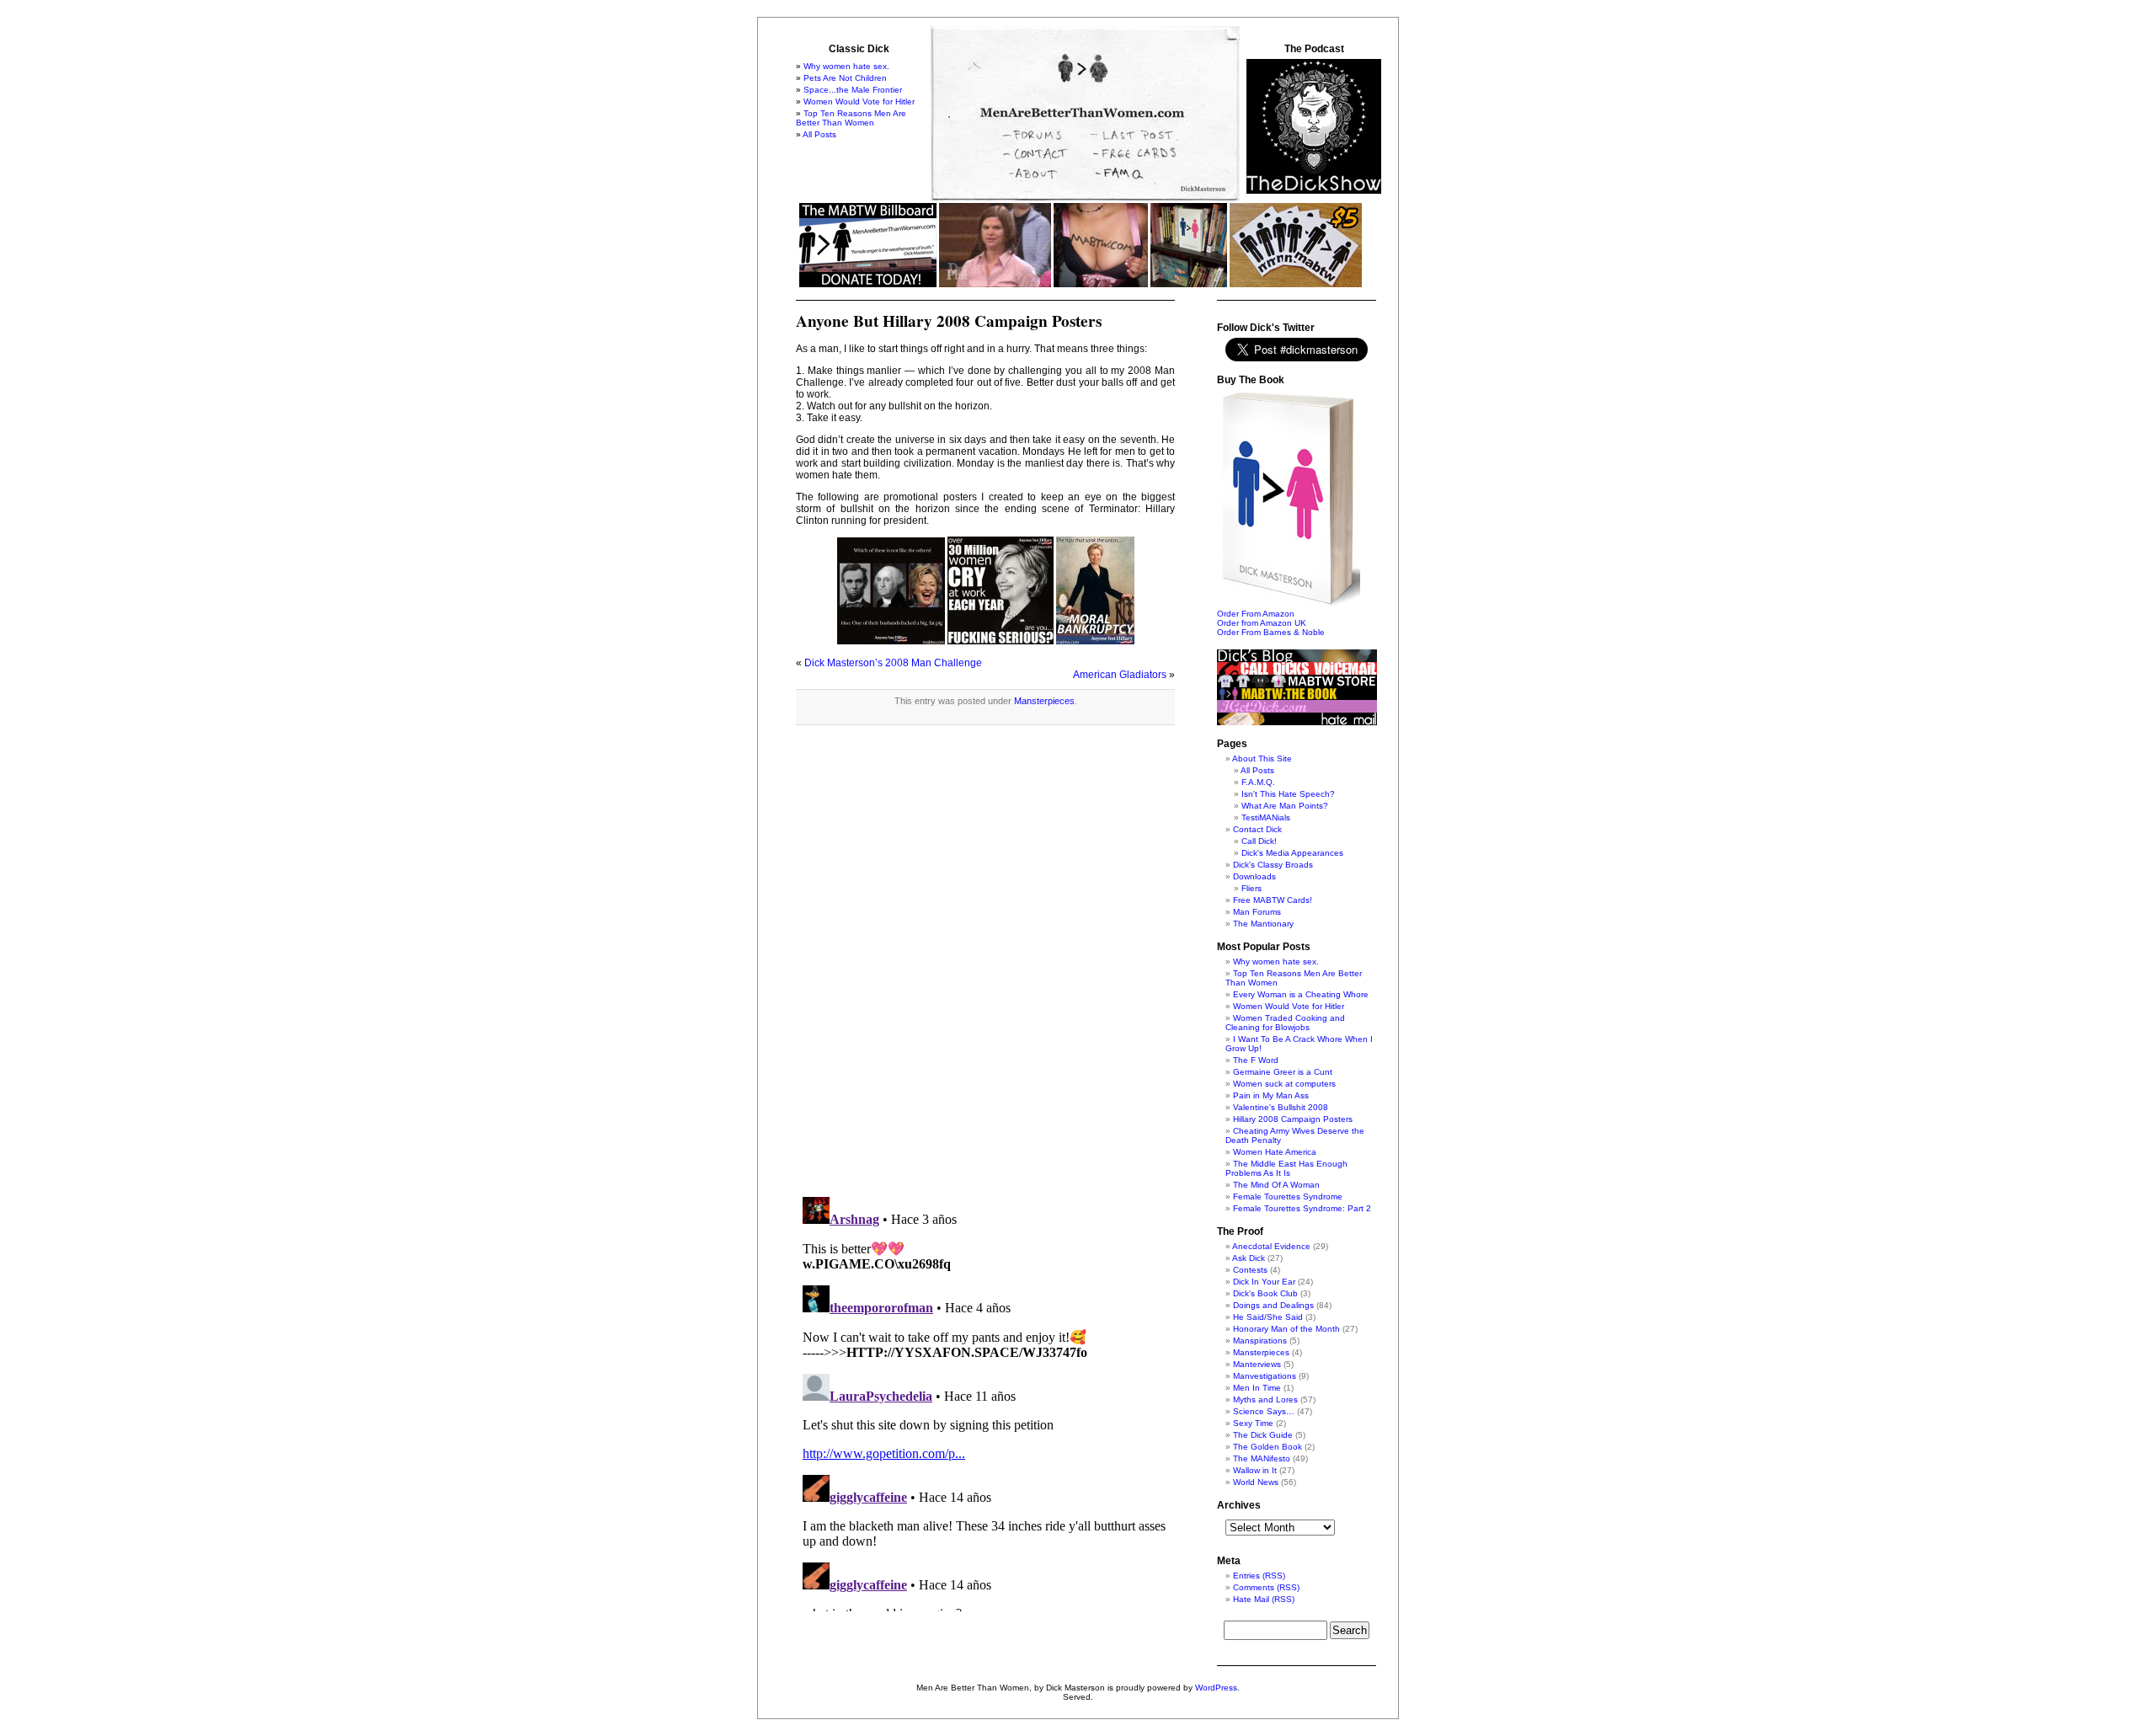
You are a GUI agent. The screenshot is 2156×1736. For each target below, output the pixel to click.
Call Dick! (1259, 841)
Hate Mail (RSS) (1264, 1599)
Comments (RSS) (1266, 1587)
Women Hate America (1275, 1152)
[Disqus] (985, 969)
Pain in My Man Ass (1271, 1095)
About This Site (1262, 758)
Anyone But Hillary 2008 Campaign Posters (949, 321)
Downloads (1254, 876)
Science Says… (1264, 1411)
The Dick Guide (1263, 1435)
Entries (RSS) (1259, 1576)
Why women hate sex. (846, 66)
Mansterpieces (1044, 701)
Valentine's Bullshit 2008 (1281, 1107)
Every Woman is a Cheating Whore (1301, 994)
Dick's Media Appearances (1292, 853)
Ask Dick (1249, 1258)
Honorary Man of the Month (1286, 1329)
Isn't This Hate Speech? (1288, 794)
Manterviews (1257, 1364)
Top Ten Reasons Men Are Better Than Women (851, 118)
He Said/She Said (1268, 1317)
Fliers (1251, 888)
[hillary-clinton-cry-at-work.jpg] (1001, 641)
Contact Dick (1257, 829)
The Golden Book (1267, 1447)
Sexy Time (1253, 1423)
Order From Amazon (1256, 614)
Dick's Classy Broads (1273, 865)
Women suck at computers (1284, 1084)
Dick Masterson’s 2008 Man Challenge (893, 663)
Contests (1250, 1270)
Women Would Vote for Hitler (859, 101)
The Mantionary (1263, 924)
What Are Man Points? (1285, 806)
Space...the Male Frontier (853, 90)
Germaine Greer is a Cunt (1283, 1072)
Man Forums (1257, 912)
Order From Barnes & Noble (1271, 632)
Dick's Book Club (1265, 1293)
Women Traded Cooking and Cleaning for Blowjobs (1285, 1023)
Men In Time (1257, 1388)
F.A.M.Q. (1258, 782)
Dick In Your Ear (1264, 1282)
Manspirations (1260, 1341)
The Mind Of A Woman (1276, 1185)
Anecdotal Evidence (1271, 1246)
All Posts (819, 134)
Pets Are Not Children (845, 78)
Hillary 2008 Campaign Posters (1293, 1119)
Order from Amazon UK (1262, 623)
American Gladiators (1120, 675)
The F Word (1256, 1060)
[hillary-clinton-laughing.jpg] (891, 641)
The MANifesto (1262, 1458)
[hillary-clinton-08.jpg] (1095, 641)
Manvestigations (1265, 1376)
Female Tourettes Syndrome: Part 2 (1302, 1208)
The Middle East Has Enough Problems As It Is (1286, 1168)
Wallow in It (1255, 1470)
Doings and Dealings (1273, 1305)
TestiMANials (1266, 817)
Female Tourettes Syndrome (1288, 1197)
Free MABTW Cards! (1273, 900)
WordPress (1216, 1688)
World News (1256, 1482)
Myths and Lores (1265, 1399)
